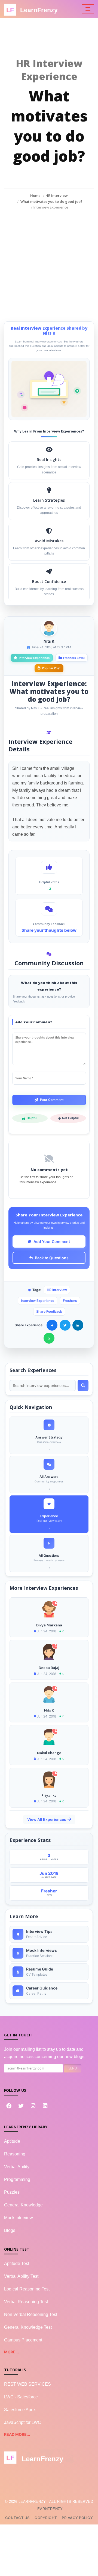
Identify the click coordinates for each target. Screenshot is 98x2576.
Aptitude (12, 2141)
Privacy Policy (77, 2518)
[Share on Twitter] (65, 1325)
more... (11, 2352)
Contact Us (17, 2518)
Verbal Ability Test (21, 2276)
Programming (17, 2179)
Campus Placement (23, 2340)
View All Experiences (47, 1819)
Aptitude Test (17, 2263)
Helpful (32, 1118)
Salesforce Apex (20, 2410)
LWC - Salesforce (21, 2397)
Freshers (70, 1301)
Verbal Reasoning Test (26, 2302)
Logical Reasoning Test (27, 2289)
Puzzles (12, 2192)
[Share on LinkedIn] (78, 1325)
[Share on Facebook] (52, 1325)
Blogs (10, 2230)
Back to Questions (52, 1258)
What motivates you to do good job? (51, 201)
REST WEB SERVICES (27, 2384)
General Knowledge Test (28, 2327)
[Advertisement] (49, 262)
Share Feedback (49, 1311)
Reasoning (15, 2154)
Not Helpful (70, 1118)
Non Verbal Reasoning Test (31, 2314)
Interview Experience (38, 1301)
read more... (17, 2434)
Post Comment (52, 1100)
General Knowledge (23, 2205)
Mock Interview (19, 2218)
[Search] (83, 1385)
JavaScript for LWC (23, 2422)
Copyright (46, 2518)
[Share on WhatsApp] (49, 1338)
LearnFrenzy (49, 2509)
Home (35, 196)
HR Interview (57, 196)
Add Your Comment (52, 1241)
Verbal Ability (17, 2167)
